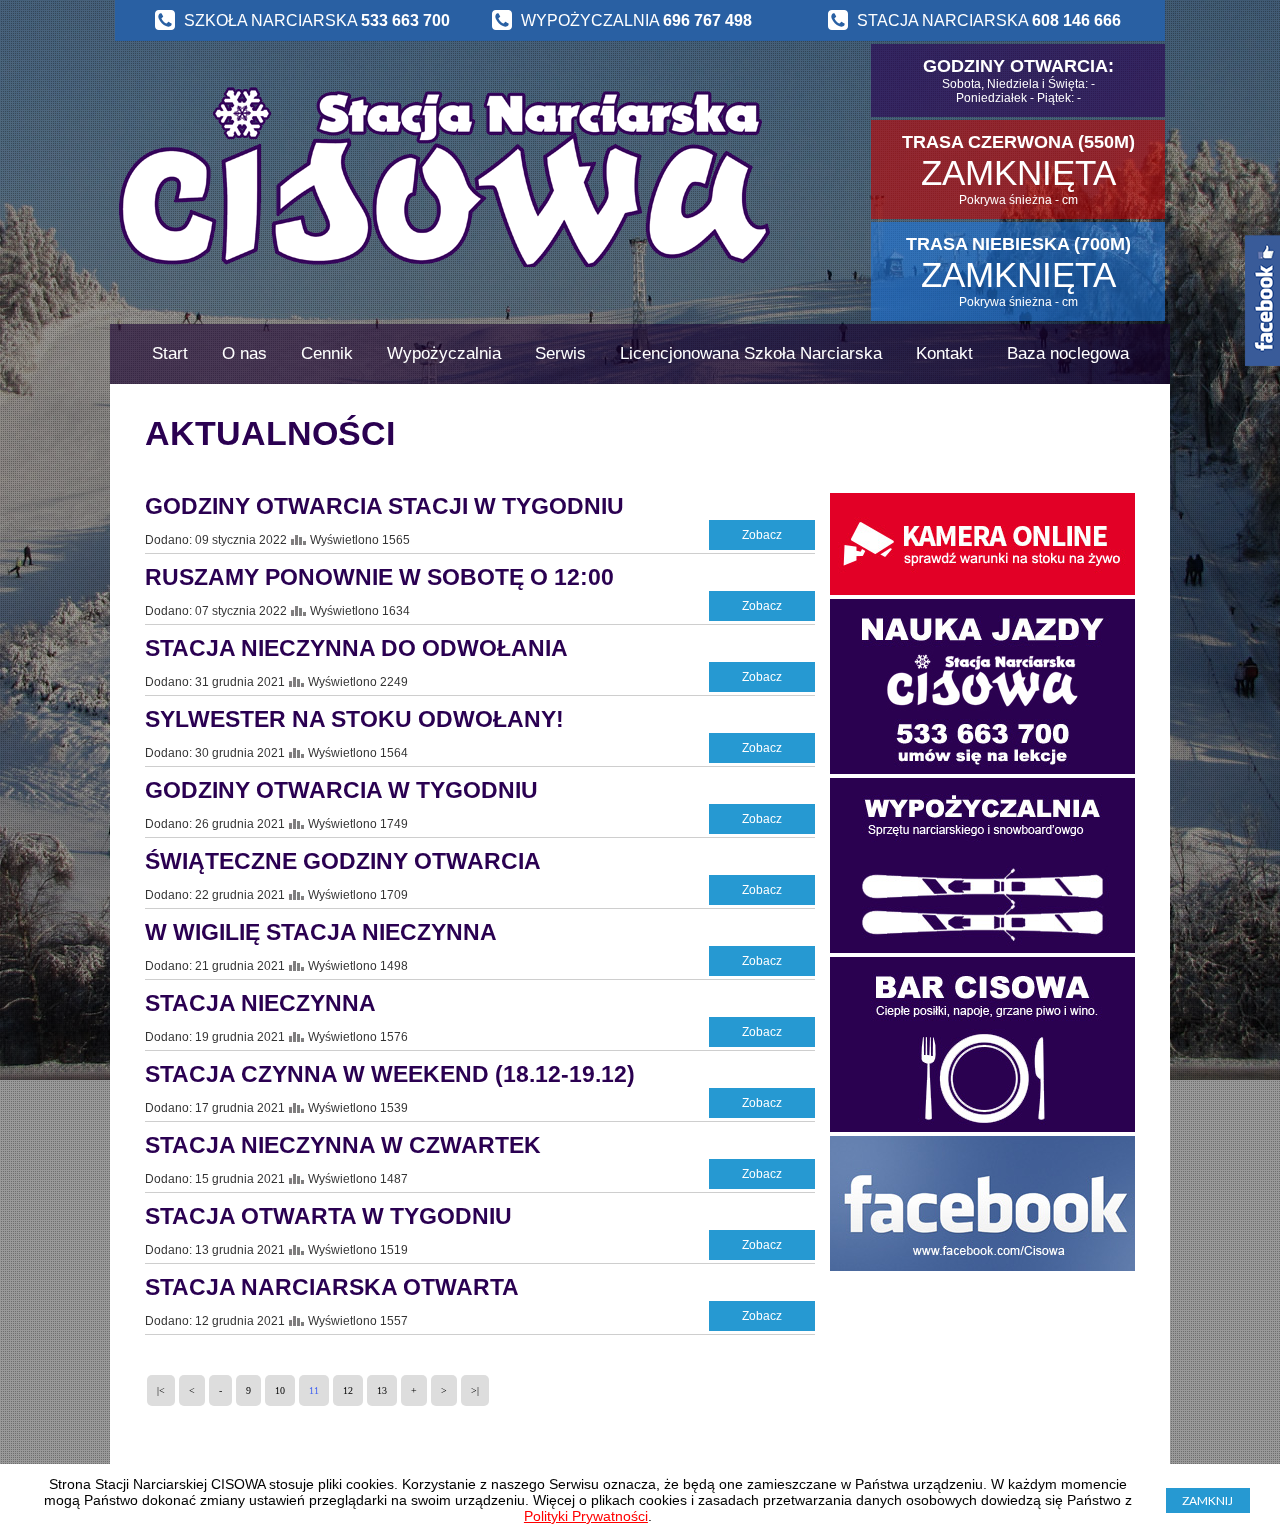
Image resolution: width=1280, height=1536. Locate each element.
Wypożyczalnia (444, 353)
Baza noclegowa (1068, 353)
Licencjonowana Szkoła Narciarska (751, 353)
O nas (244, 353)
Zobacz (762, 535)
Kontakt (944, 353)
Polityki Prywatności (586, 1516)
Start (170, 353)
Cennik (327, 353)
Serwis (560, 353)
